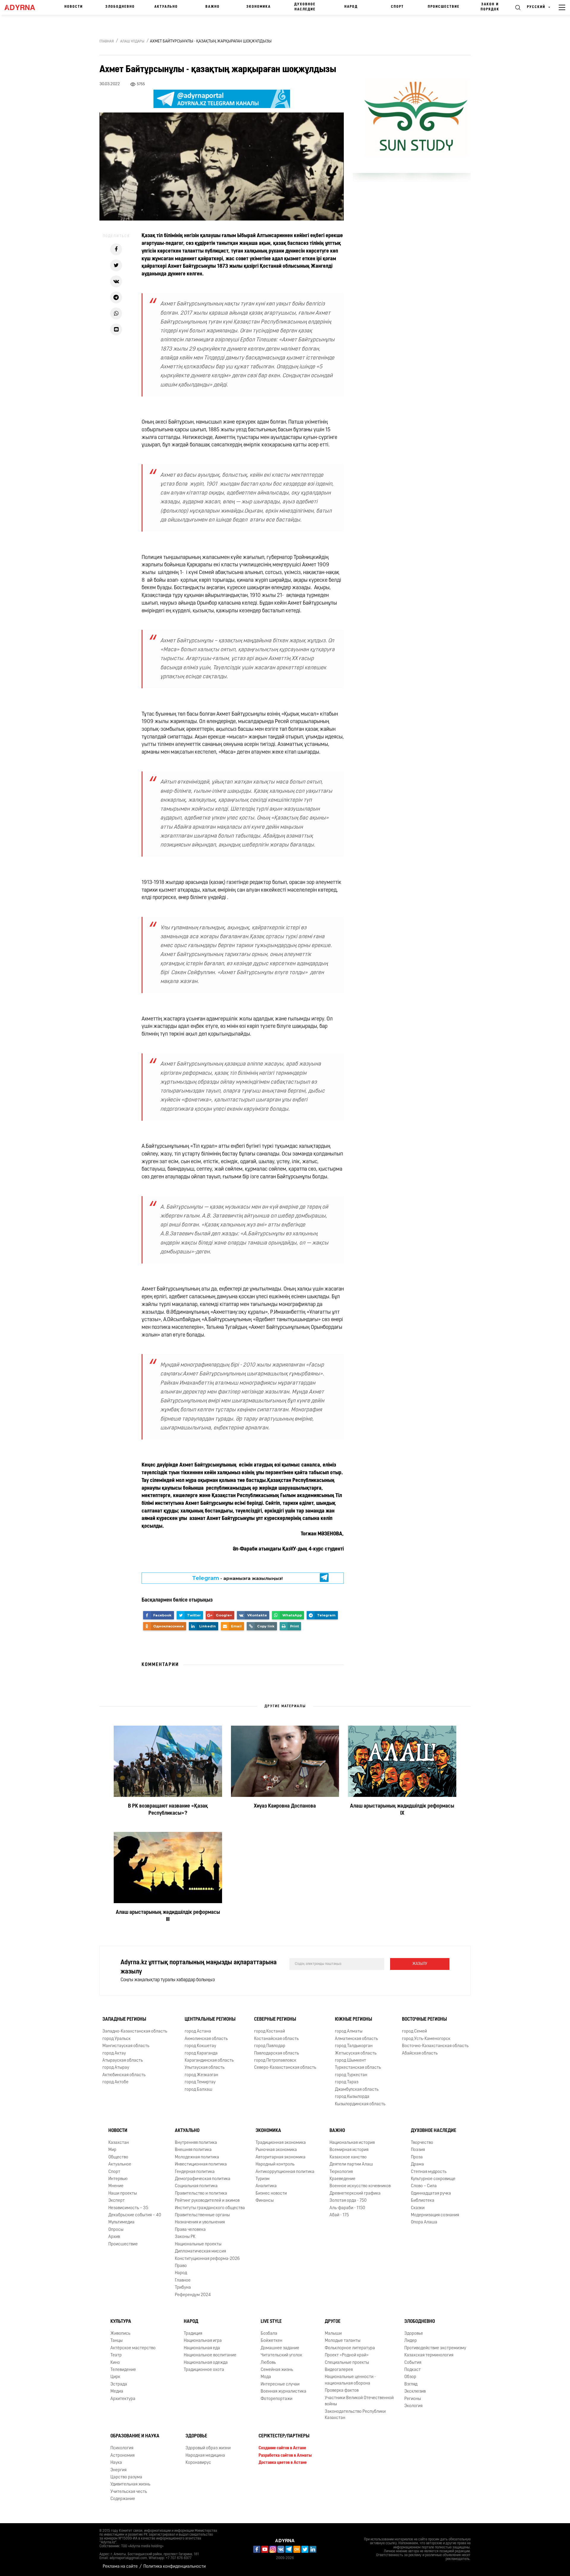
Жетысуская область (356, 2053)
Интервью (118, 2179)
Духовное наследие (305, 7)
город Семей (414, 2032)
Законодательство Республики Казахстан (355, 2415)
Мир (112, 2150)
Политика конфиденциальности (175, 2567)
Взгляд (411, 2384)
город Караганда (201, 2053)
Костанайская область (276, 2039)
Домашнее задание (280, 2348)
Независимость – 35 (128, 2208)
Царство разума (126, 2477)
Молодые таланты (343, 2341)
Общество (118, 2157)
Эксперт (117, 2201)
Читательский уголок (281, 2355)
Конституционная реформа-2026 (207, 2259)
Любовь (268, 2363)
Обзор (410, 2377)
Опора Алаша (424, 2223)
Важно (213, 7)
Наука (116, 2463)
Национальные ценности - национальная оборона (350, 2380)
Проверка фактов (342, 2391)
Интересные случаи (280, 2384)
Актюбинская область (124, 2075)
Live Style (271, 2322)
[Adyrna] (23, 7)
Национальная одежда (206, 2363)
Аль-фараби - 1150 (347, 2208)
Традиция (193, 2334)
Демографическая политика (203, 2179)
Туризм (263, 2179)
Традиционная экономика (281, 2143)
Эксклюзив (415, 2392)
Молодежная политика (197, 2157)
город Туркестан (351, 2075)
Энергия (118, 2470)
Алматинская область (356, 2039)
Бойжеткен (271, 2341)
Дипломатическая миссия (200, 2251)
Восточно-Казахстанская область (435, 2046)
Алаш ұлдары (132, 42)
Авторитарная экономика (281, 2157)
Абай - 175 (339, 2215)
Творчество (422, 2143)
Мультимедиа (121, 2223)
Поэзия (418, 2150)
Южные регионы (353, 2020)
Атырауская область (123, 2061)
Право (181, 2266)
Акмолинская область (206, 2039)
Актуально (166, 7)
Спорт (397, 7)
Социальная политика (196, 2186)
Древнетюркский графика (355, 2194)
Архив (114, 2237)
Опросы (116, 2230)
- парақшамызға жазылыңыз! (237, 1578)
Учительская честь (129, 2492)
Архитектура (123, 2399)
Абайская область (420, 2053)
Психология (122, 2448)
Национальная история (352, 2143)
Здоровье (414, 2334)
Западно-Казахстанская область (135, 2032)
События (413, 2363)
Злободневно (120, 7)
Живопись (120, 2334)
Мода (266, 2377)
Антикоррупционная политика (285, 2172)
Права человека (190, 2230)
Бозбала (269, 2334)
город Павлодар (270, 2046)
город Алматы (349, 2032)
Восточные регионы (424, 2020)
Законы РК (185, 2237)
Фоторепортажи (277, 2399)
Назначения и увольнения (200, 2223)
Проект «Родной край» (347, 2355)
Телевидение (123, 2370)
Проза (417, 2157)
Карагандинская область (209, 2061)
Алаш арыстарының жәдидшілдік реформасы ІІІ (168, 1916)
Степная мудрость (429, 2172)
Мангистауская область (126, 2046)
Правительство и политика (201, 2194)
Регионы (413, 2399)
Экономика (259, 7)
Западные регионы (124, 2020)
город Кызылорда (352, 2097)
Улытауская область (205, 2068)
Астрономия (122, 2456)
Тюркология (341, 2172)
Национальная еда (202, 2348)
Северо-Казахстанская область (285, 2068)
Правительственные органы (202, 2215)
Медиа (117, 2392)
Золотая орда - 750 (348, 2201)
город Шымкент (350, 2061)
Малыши (333, 2334)
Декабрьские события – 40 (135, 2215)
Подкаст (413, 2370)
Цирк (115, 2377)
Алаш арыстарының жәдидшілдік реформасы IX (402, 1810)
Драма (417, 2164)
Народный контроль (275, 2164)
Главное (183, 2281)
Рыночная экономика (276, 2150)
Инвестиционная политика (201, 2164)
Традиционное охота (204, 2370)
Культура (121, 2322)
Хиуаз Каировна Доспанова (285, 1806)
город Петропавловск (275, 2061)
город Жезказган (201, 2075)
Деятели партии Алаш (351, 2164)
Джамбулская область (357, 2090)
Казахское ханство (348, 2157)
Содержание (123, 2499)
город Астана (198, 2032)
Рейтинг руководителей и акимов (207, 2201)
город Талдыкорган (354, 2046)
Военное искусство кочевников (360, 2186)
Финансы (265, 2201)
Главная (107, 42)
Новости (74, 7)
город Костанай (270, 2032)
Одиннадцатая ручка (431, 2194)
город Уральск (117, 2039)
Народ (351, 7)
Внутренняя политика (196, 2143)
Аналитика (266, 2186)
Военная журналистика (284, 2392)
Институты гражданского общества (210, 2208)
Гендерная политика (195, 2172)
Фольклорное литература (350, 2348)
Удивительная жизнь (130, 2484)
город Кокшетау (200, 2046)
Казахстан (119, 2143)
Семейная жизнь (277, 2370)
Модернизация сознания (435, 2215)
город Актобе (115, 2082)
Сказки (418, 2208)
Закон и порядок (490, 7)
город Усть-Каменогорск (426, 2039)
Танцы (117, 2341)
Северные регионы (275, 2020)
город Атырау (116, 2068)
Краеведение (342, 2179)
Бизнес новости (271, 2194)
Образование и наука (135, 2437)
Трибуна (183, 2288)
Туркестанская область (358, 2068)
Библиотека (423, 2201)
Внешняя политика (193, 2150)
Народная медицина (205, 2456)
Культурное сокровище (433, 2179)
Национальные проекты (198, 2244)
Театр (116, 2355)
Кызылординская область (360, 2104)
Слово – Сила (424, 2186)
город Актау (114, 2053)
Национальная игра (203, 2341)
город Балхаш (198, 2090)
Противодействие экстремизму (435, 2348)
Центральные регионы (210, 2020)
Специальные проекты (347, 2363)
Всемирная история (349, 2150)
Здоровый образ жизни (208, 2448)
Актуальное (120, 2164)
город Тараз (347, 2082)
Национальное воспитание (210, 2355)
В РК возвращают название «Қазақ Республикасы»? (168, 1810)
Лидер (411, 2341)
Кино (115, 2363)
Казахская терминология (429, 2355)
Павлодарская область (277, 2053)
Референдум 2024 (193, 2295)
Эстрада (119, 2384)
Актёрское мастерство (133, 2348)
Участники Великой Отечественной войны (359, 2401)
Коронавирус (198, 2463)
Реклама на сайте (120, 2567)
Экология (413, 2406)
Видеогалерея (339, 2370)
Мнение (116, 2186)
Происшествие (444, 7)
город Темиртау (200, 2082)
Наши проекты (123, 2194)
